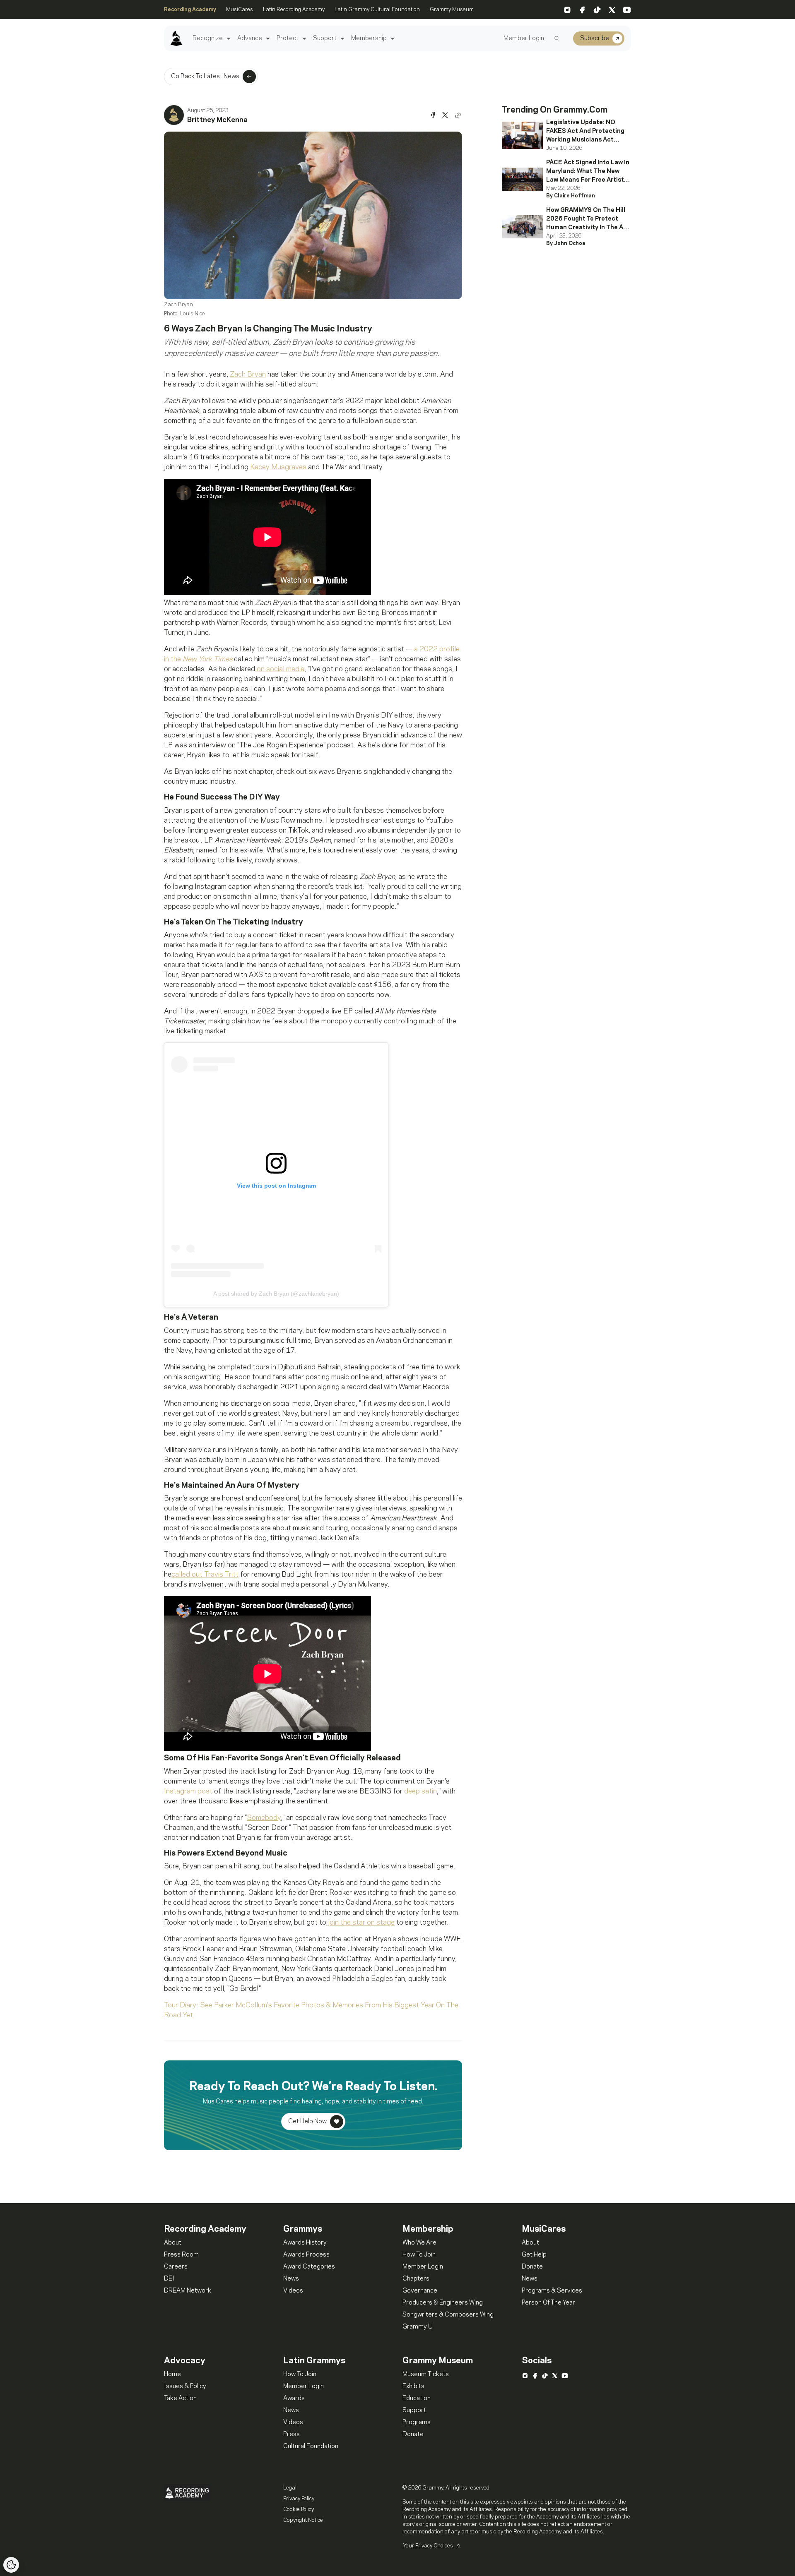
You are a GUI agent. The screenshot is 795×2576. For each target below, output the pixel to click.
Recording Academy (190, 10)
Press (291, 2434)
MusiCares (240, 10)
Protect (288, 38)
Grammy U (418, 2327)
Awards (294, 2398)
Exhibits (413, 2386)
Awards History (305, 2243)
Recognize (208, 38)
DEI (169, 2279)
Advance (250, 38)
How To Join (419, 2255)
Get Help (534, 2255)
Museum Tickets (426, 2374)
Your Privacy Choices (429, 2546)
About (173, 2243)
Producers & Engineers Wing (443, 2303)
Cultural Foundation (311, 2446)
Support (325, 38)
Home (172, 2374)
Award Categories (309, 2267)
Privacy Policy (299, 2499)
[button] (228, 39)
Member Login (524, 38)
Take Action (180, 2398)
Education (417, 2398)
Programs (417, 2422)
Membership (369, 38)
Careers (176, 2267)
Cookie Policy (299, 2509)
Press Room (181, 2255)
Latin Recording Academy (294, 10)
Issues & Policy (185, 2386)
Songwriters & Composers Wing (448, 2315)
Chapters (416, 2279)
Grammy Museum (452, 10)
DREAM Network (188, 2291)
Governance (420, 2291)
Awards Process (306, 2255)
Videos (293, 2291)
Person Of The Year (548, 2303)
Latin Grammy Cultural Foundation (377, 10)
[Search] (557, 38)
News (291, 2279)
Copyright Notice (303, 2520)
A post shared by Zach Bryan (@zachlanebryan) (276, 1294)
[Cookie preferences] (11, 2565)
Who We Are (419, 2243)
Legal (290, 2488)
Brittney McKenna (217, 120)
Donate (532, 2267)
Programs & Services (552, 2291)
